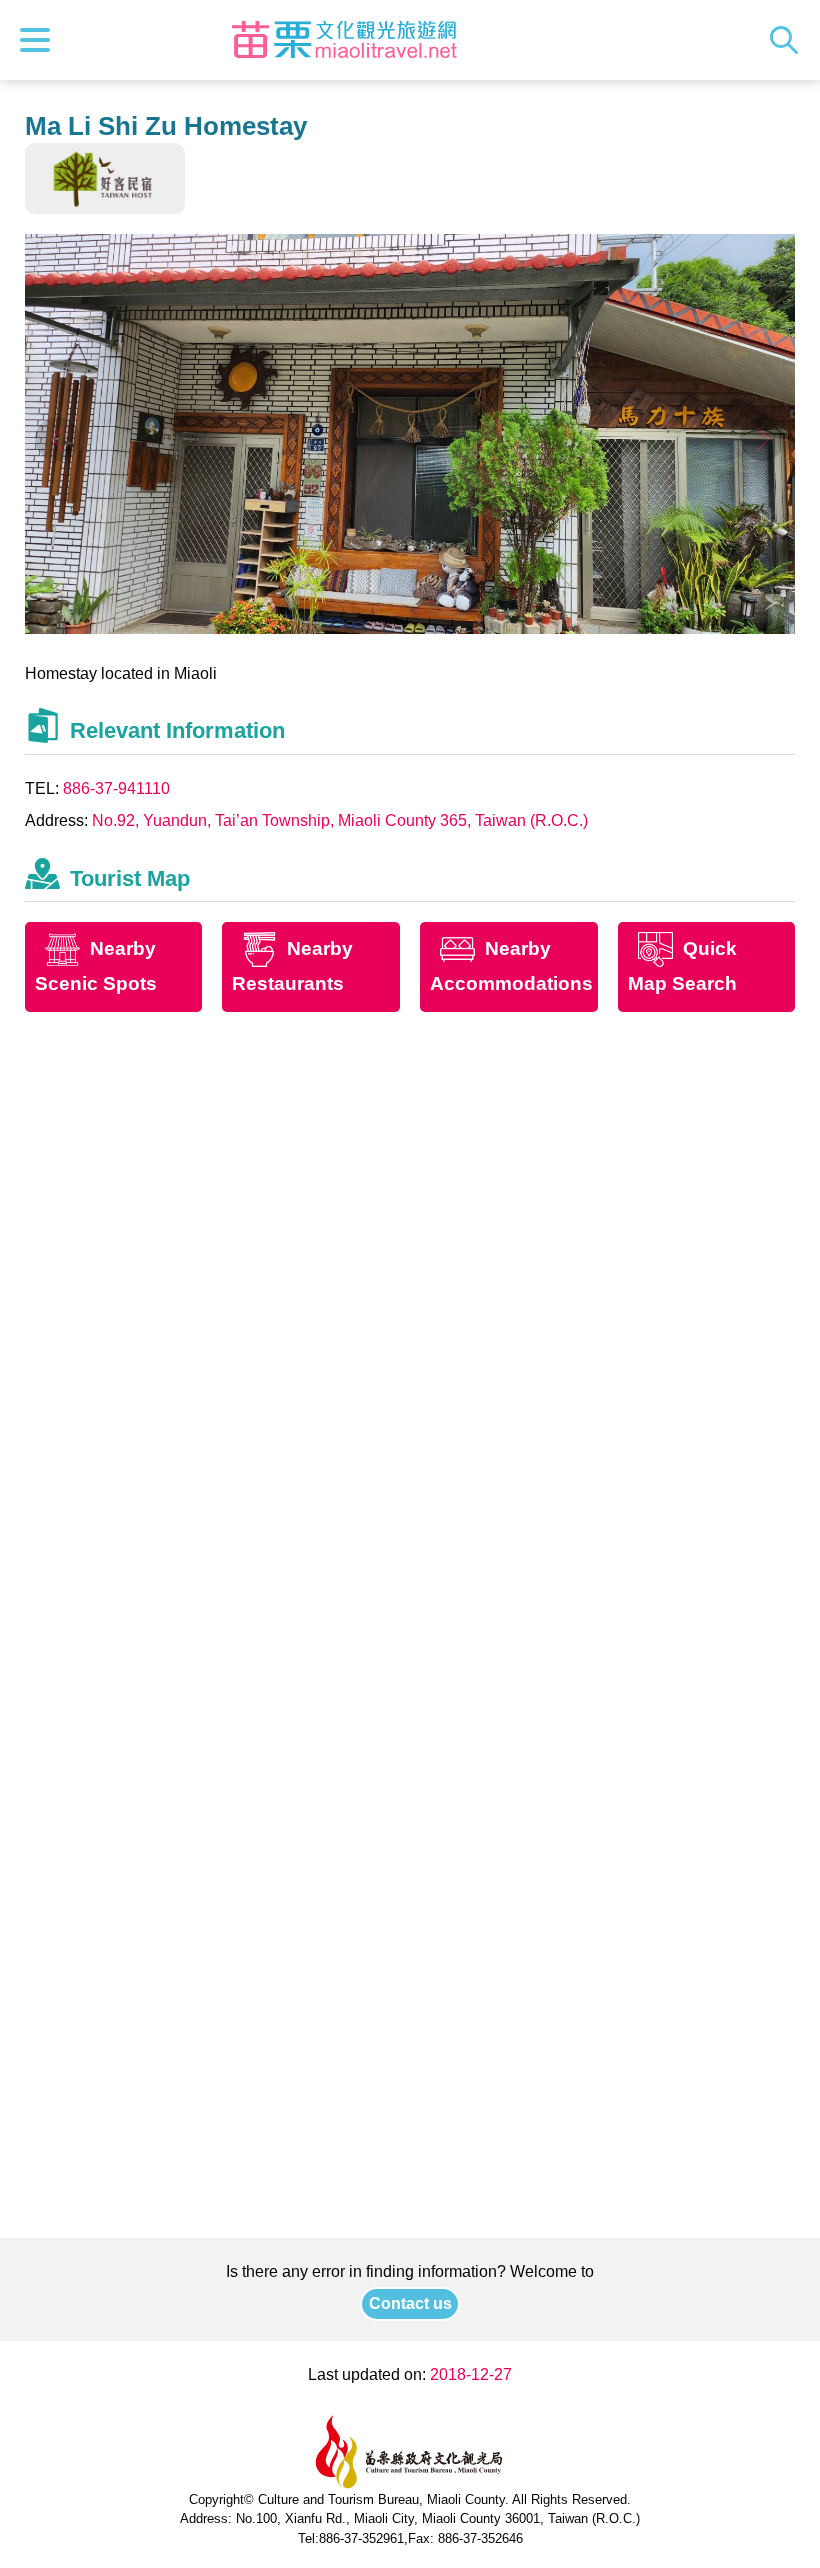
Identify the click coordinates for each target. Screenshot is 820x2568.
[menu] (40, 40)
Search (789, 40)
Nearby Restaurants (292, 967)
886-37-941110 (116, 788)
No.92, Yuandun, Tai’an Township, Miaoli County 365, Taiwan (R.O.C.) (340, 820)
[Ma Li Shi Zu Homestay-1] (410, 628)
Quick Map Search (682, 967)
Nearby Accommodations (511, 967)
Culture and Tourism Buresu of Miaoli (344, 40)
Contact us (410, 2303)
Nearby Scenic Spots (96, 967)
